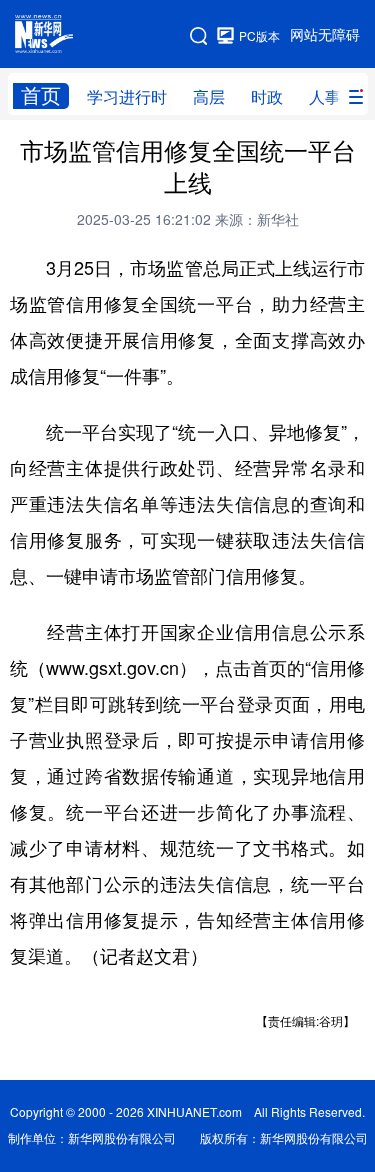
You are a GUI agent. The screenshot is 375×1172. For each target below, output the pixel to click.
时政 (267, 97)
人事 (325, 97)
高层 (209, 97)
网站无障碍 (325, 35)
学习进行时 (127, 97)
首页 (41, 95)
